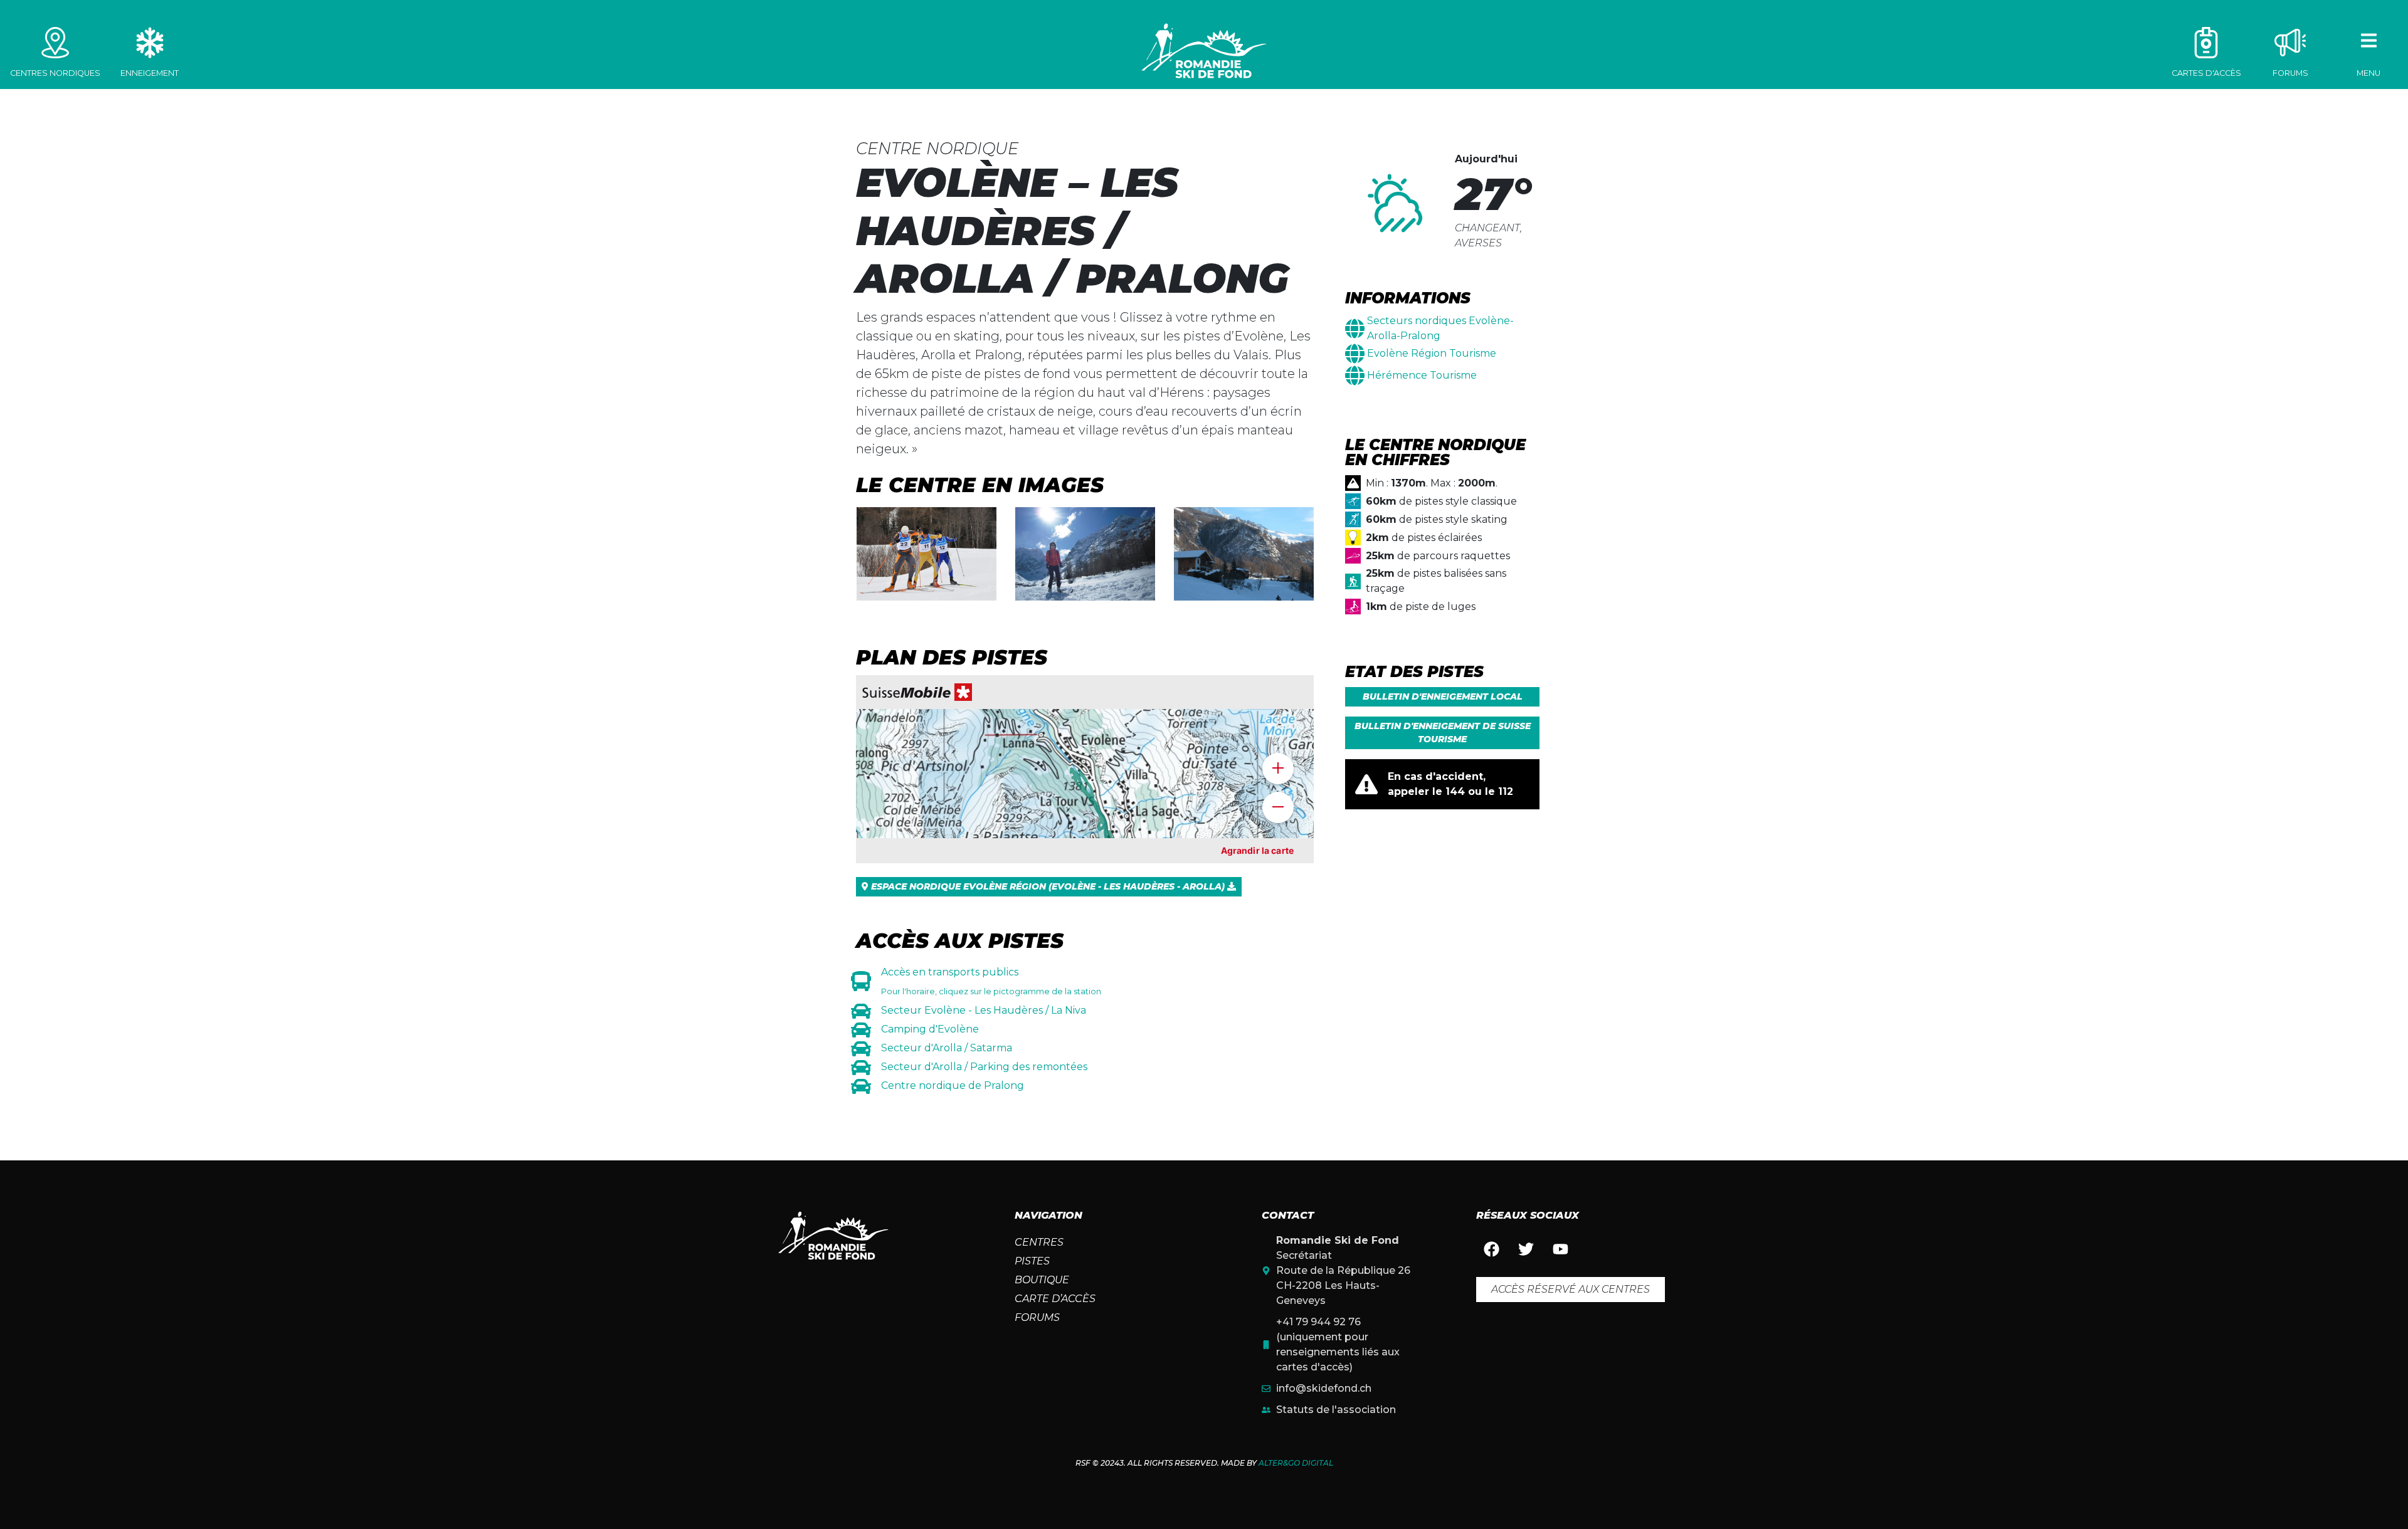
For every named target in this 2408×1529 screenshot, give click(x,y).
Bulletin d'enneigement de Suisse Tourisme (1443, 733)
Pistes (1032, 1261)
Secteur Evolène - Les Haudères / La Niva (984, 1010)
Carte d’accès (1055, 1299)
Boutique (1042, 1280)
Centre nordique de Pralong (953, 1085)
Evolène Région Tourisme (1432, 353)
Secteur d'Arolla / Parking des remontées (984, 1067)
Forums (1037, 1317)
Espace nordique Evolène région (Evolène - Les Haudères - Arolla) (1048, 886)
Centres (1039, 1242)
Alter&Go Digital (1296, 1463)
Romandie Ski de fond (1204, 51)
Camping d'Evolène (930, 1029)
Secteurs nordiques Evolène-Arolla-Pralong (1440, 328)
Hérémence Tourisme (1422, 375)
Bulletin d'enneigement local (1443, 696)
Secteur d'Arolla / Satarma (947, 1048)
